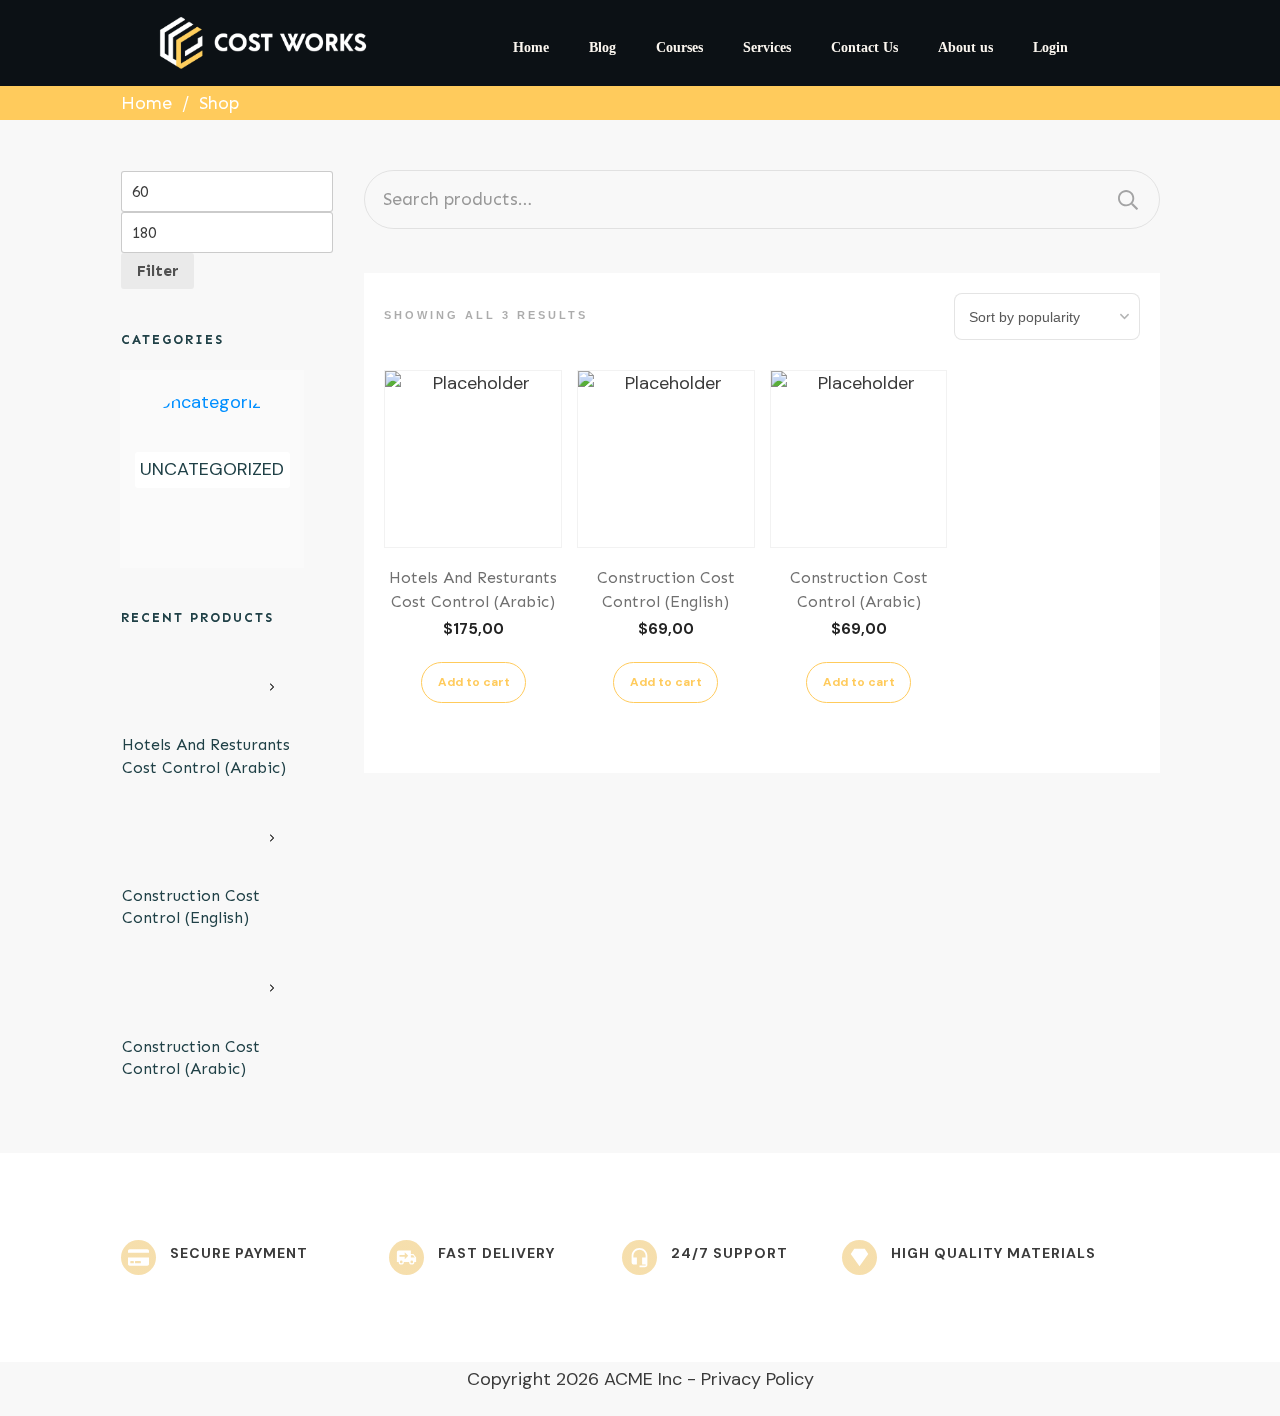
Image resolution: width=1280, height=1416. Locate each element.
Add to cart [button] (474, 682)
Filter (157, 270)
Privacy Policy (757, 1379)
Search (1128, 199)
